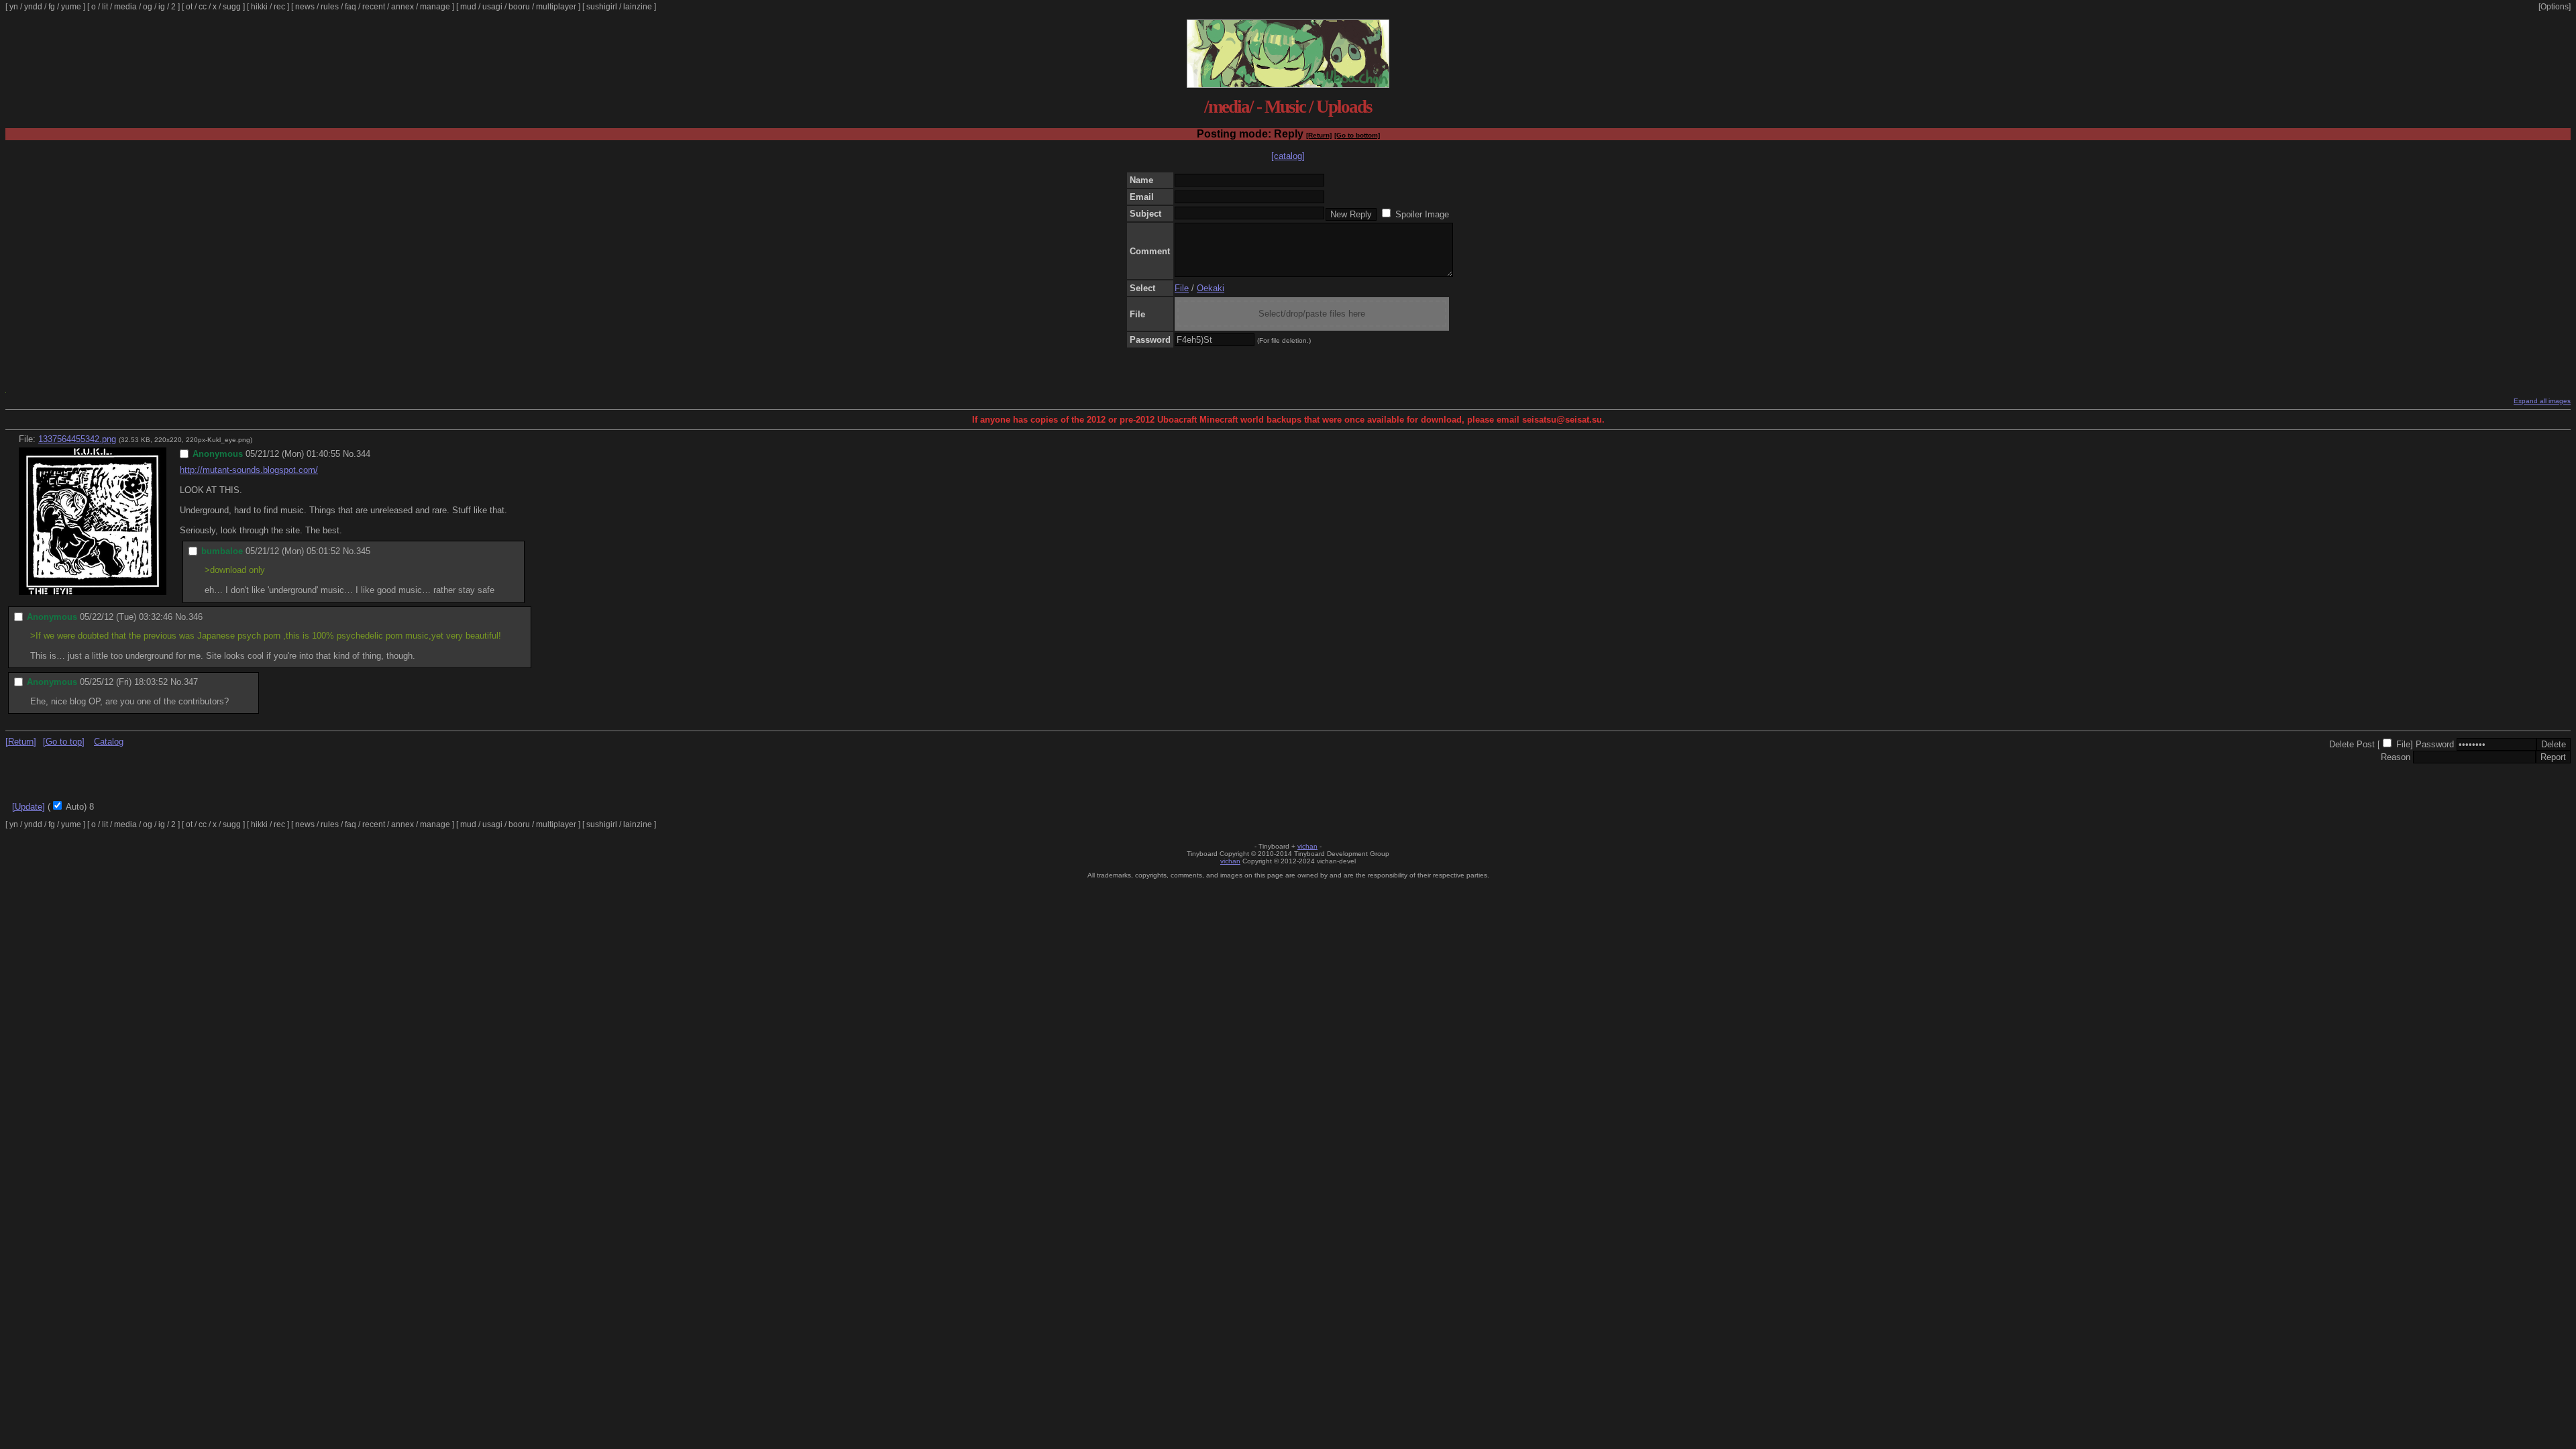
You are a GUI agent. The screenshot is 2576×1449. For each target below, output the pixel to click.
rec (279, 7)
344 (363, 454)
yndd (33, 7)
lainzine (638, 7)
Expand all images (2542, 401)
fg (52, 7)
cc (203, 7)
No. (350, 454)
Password (2435, 744)
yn (14, 7)
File (1182, 288)
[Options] (2555, 7)
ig (162, 7)
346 (196, 617)
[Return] (1319, 135)
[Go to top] (64, 742)
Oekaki (1211, 288)
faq (351, 7)
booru (519, 7)
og (148, 7)
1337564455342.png (77, 439)
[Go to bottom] (1357, 135)
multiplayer (556, 7)
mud (468, 7)
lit (105, 7)
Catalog (109, 742)
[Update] (29, 807)
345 (363, 551)
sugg (232, 7)
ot (189, 7)
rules (330, 7)
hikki (259, 7)
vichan (1307, 846)
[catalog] (1288, 156)
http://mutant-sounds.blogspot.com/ (249, 470)
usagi (492, 7)
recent (374, 7)
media (125, 7)
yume (71, 7)
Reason (2396, 757)
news (305, 7)
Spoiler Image (1422, 214)
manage (435, 7)
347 (191, 682)
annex (402, 7)
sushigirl (602, 7)
